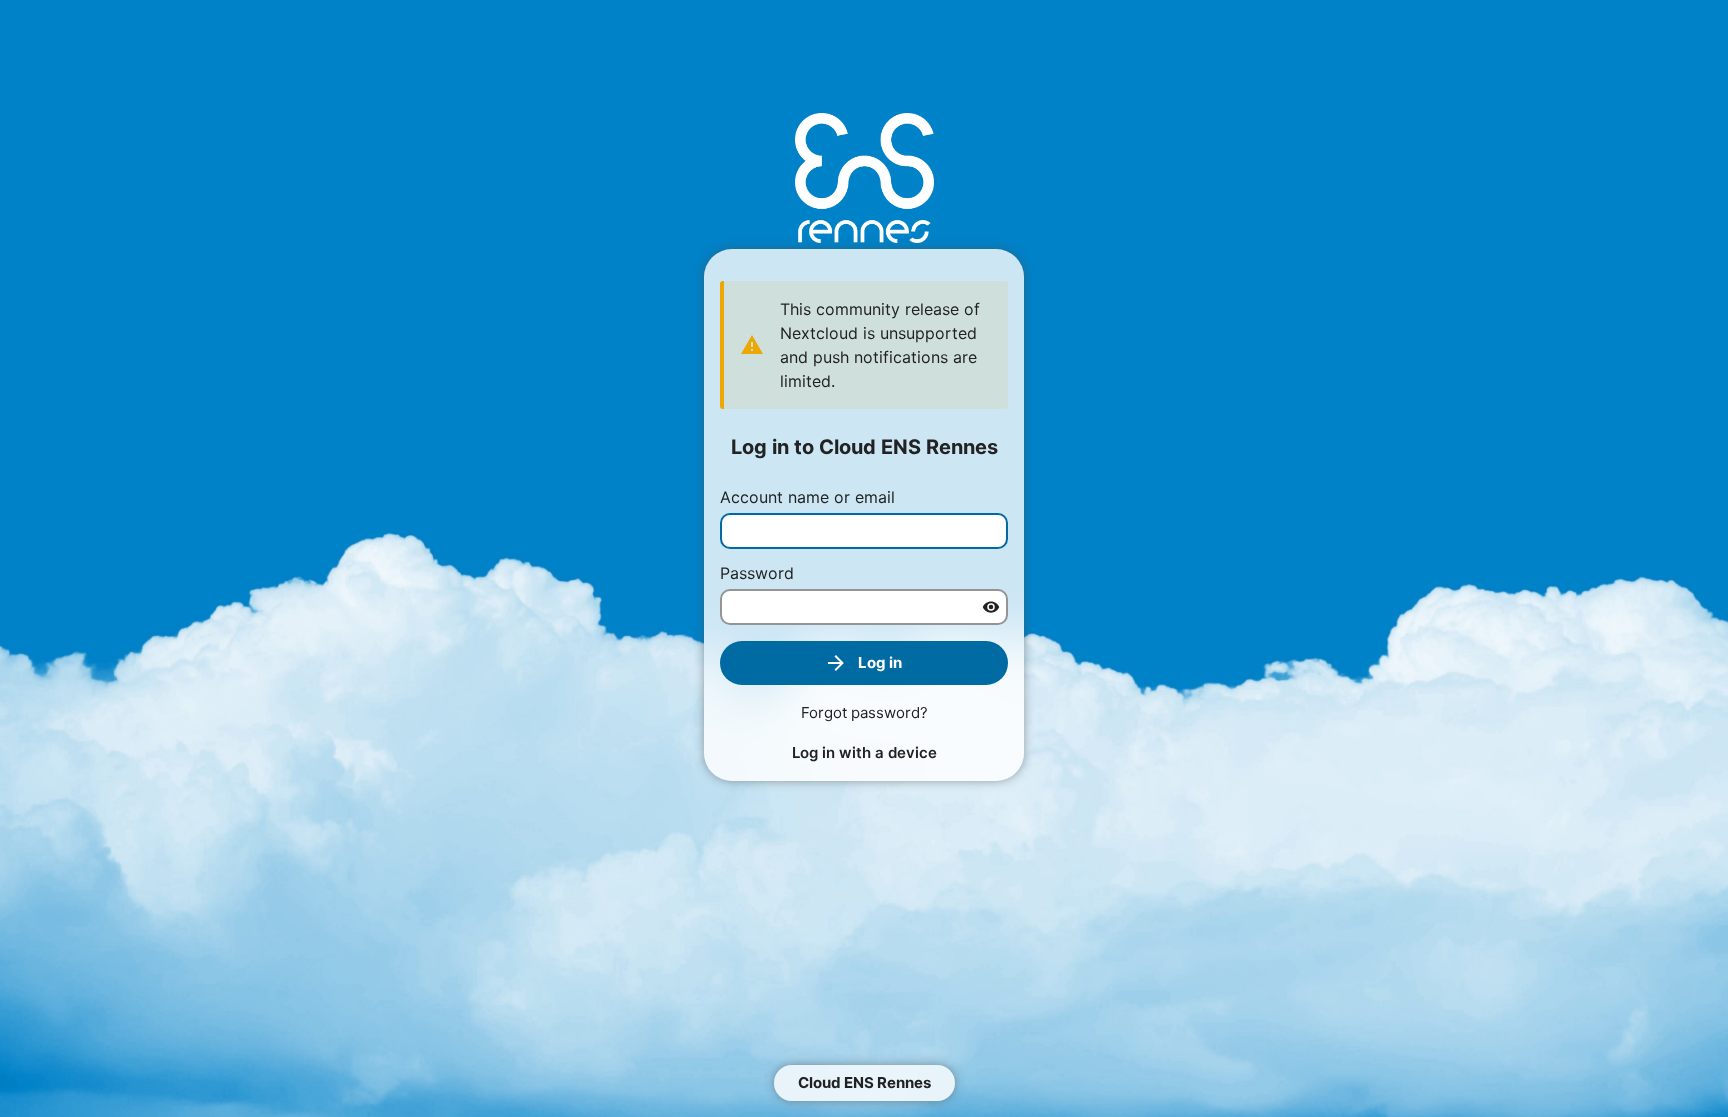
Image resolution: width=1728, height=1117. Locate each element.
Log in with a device (864, 752)
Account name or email (807, 497)
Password (757, 573)
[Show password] (991, 607)
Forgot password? (864, 712)
